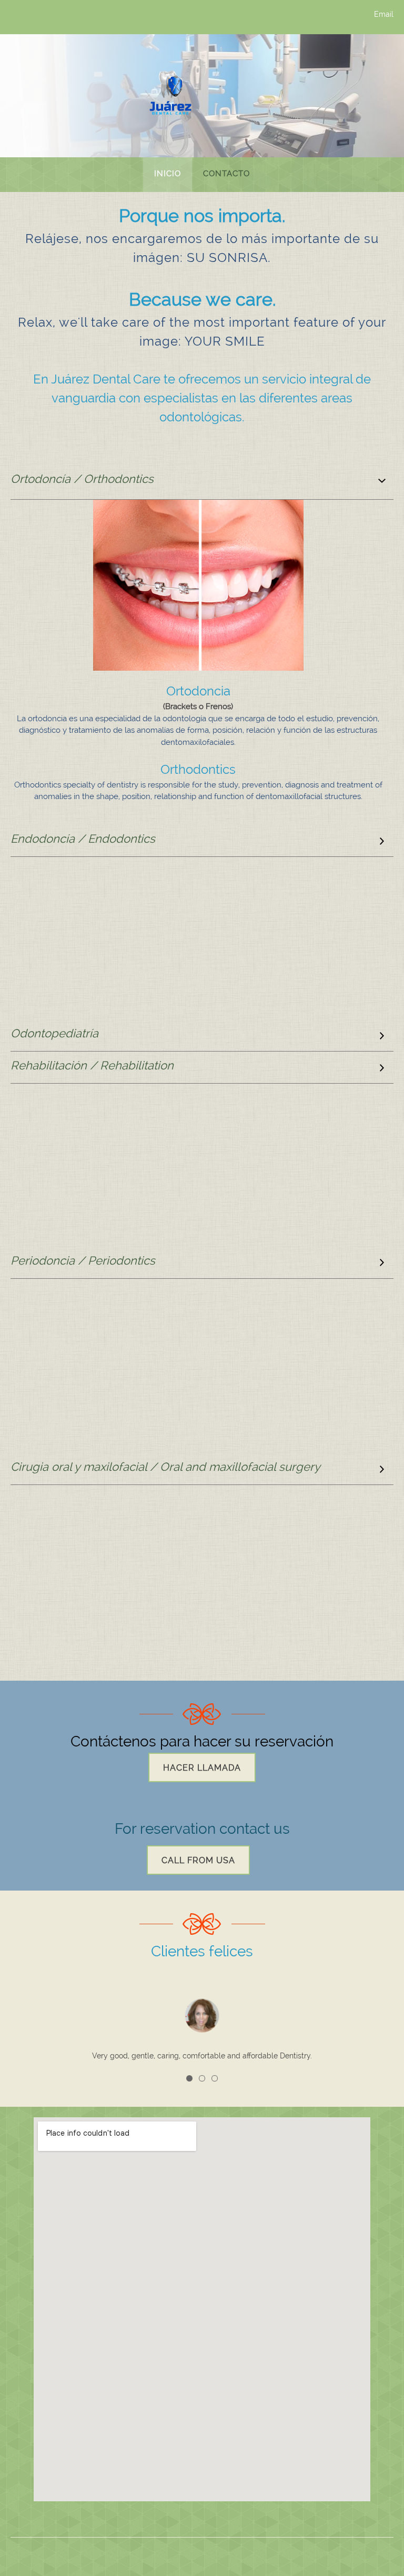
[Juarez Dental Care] (170, 95)
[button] (189, 2078)
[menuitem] (168, 175)
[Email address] (34, 18)
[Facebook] (66, 18)
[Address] (50, 18)
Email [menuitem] (384, 14)
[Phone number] (18, 18)
